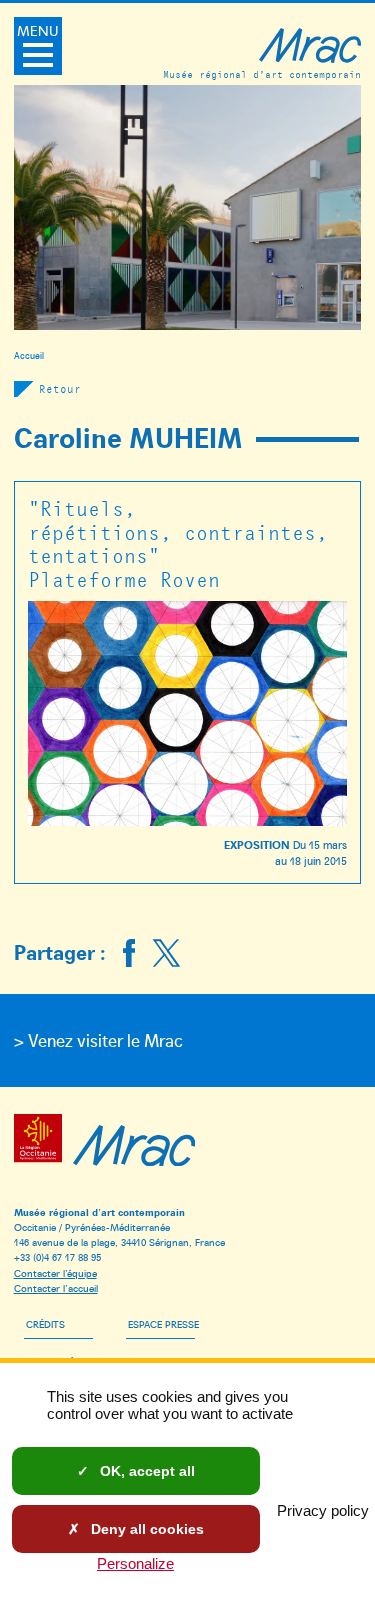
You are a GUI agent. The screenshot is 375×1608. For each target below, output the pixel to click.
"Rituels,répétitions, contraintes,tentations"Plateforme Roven (178, 543)
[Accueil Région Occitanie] (41, 1141)
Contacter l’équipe (55, 1272)
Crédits (45, 1323)
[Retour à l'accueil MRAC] (134, 1141)
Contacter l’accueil (56, 1287)
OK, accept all (145, 1471)
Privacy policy (323, 1510)
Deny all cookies (145, 1529)
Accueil (29, 355)
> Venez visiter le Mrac (98, 1040)
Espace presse (163, 1323)
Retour (60, 388)
